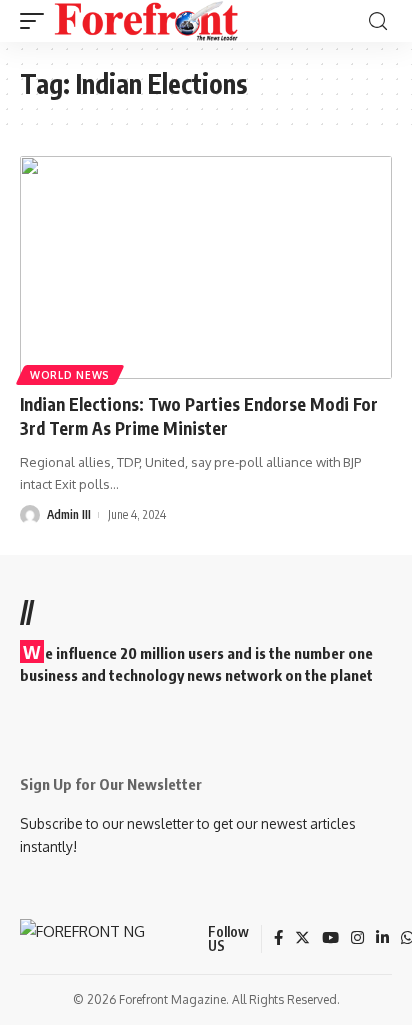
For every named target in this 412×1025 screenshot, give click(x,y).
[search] (378, 21)
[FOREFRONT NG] (146, 21)
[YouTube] (330, 939)
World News (70, 375)
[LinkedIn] (382, 939)
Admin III (69, 514)
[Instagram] (357, 939)
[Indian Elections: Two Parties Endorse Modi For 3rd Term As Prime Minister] (206, 267)
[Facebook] (278, 939)
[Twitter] (302, 939)
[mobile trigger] (37, 21)
